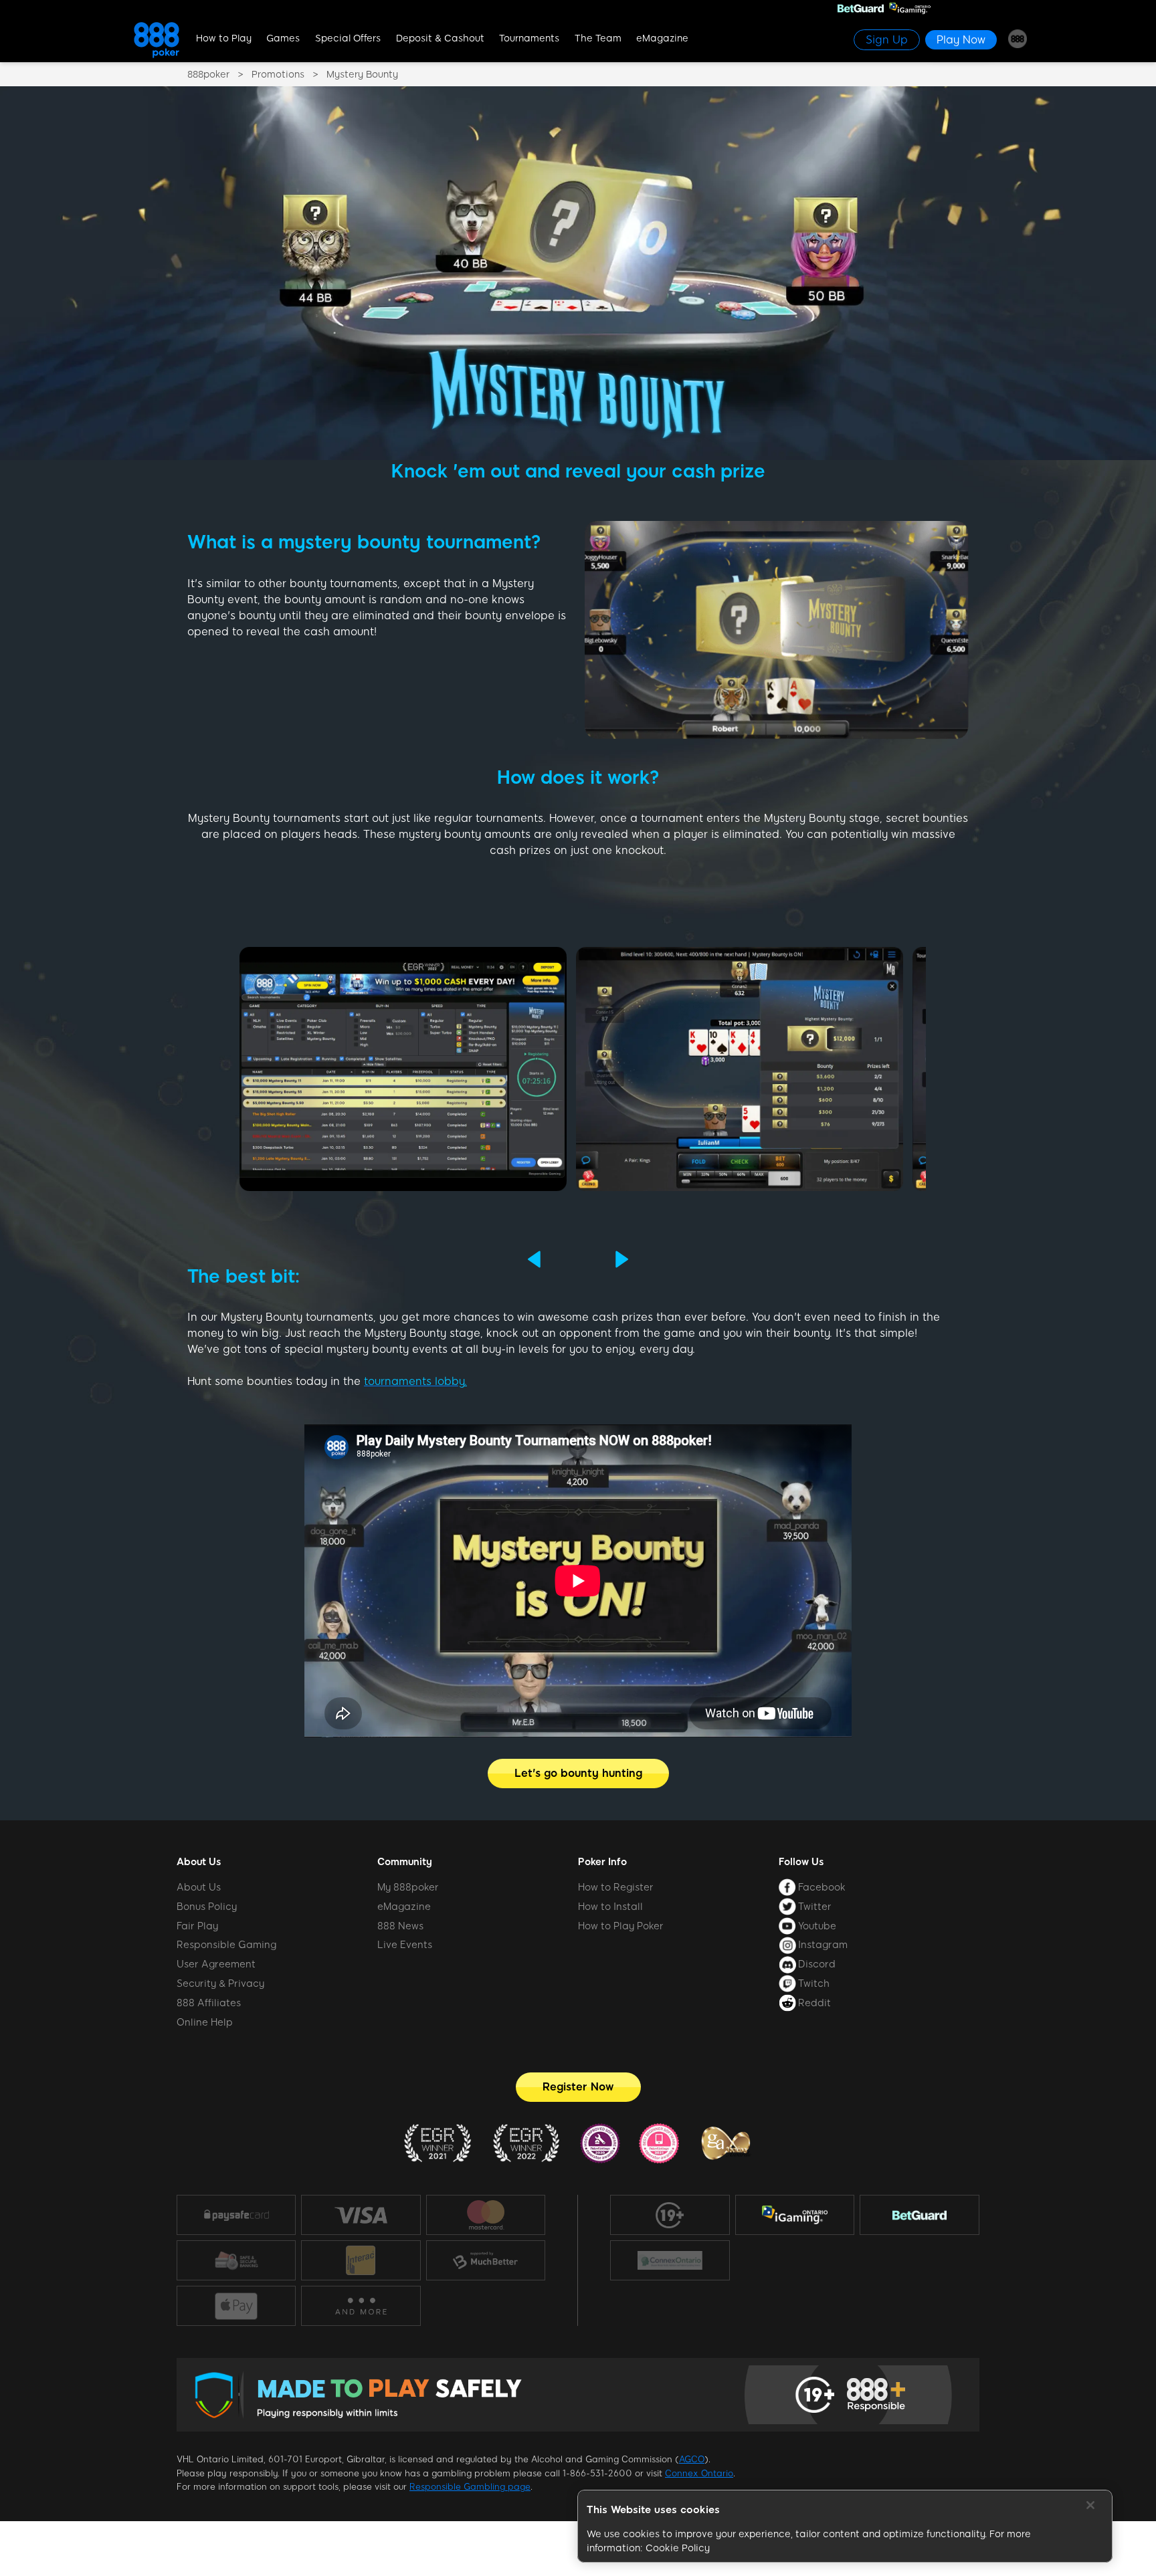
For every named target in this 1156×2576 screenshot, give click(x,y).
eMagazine (662, 38)
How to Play (224, 38)
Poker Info (602, 1862)
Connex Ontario (699, 2473)
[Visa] (361, 2215)
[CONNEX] (670, 2260)
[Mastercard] (486, 2215)
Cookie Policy (678, 2548)
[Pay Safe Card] (236, 2215)
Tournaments (529, 38)
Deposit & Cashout (440, 38)
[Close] (1090, 2505)
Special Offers (348, 38)
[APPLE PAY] (236, 2306)
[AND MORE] (361, 2306)
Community (405, 1862)
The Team (598, 38)
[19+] (670, 2216)
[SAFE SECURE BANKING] (236, 2260)
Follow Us (801, 1862)
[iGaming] (795, 2215)
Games (283, 38)
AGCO (692, 2459)
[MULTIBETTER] (486, 2260)
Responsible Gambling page (470, 2487)
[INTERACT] (361, 2260)
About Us (199, 1862)
